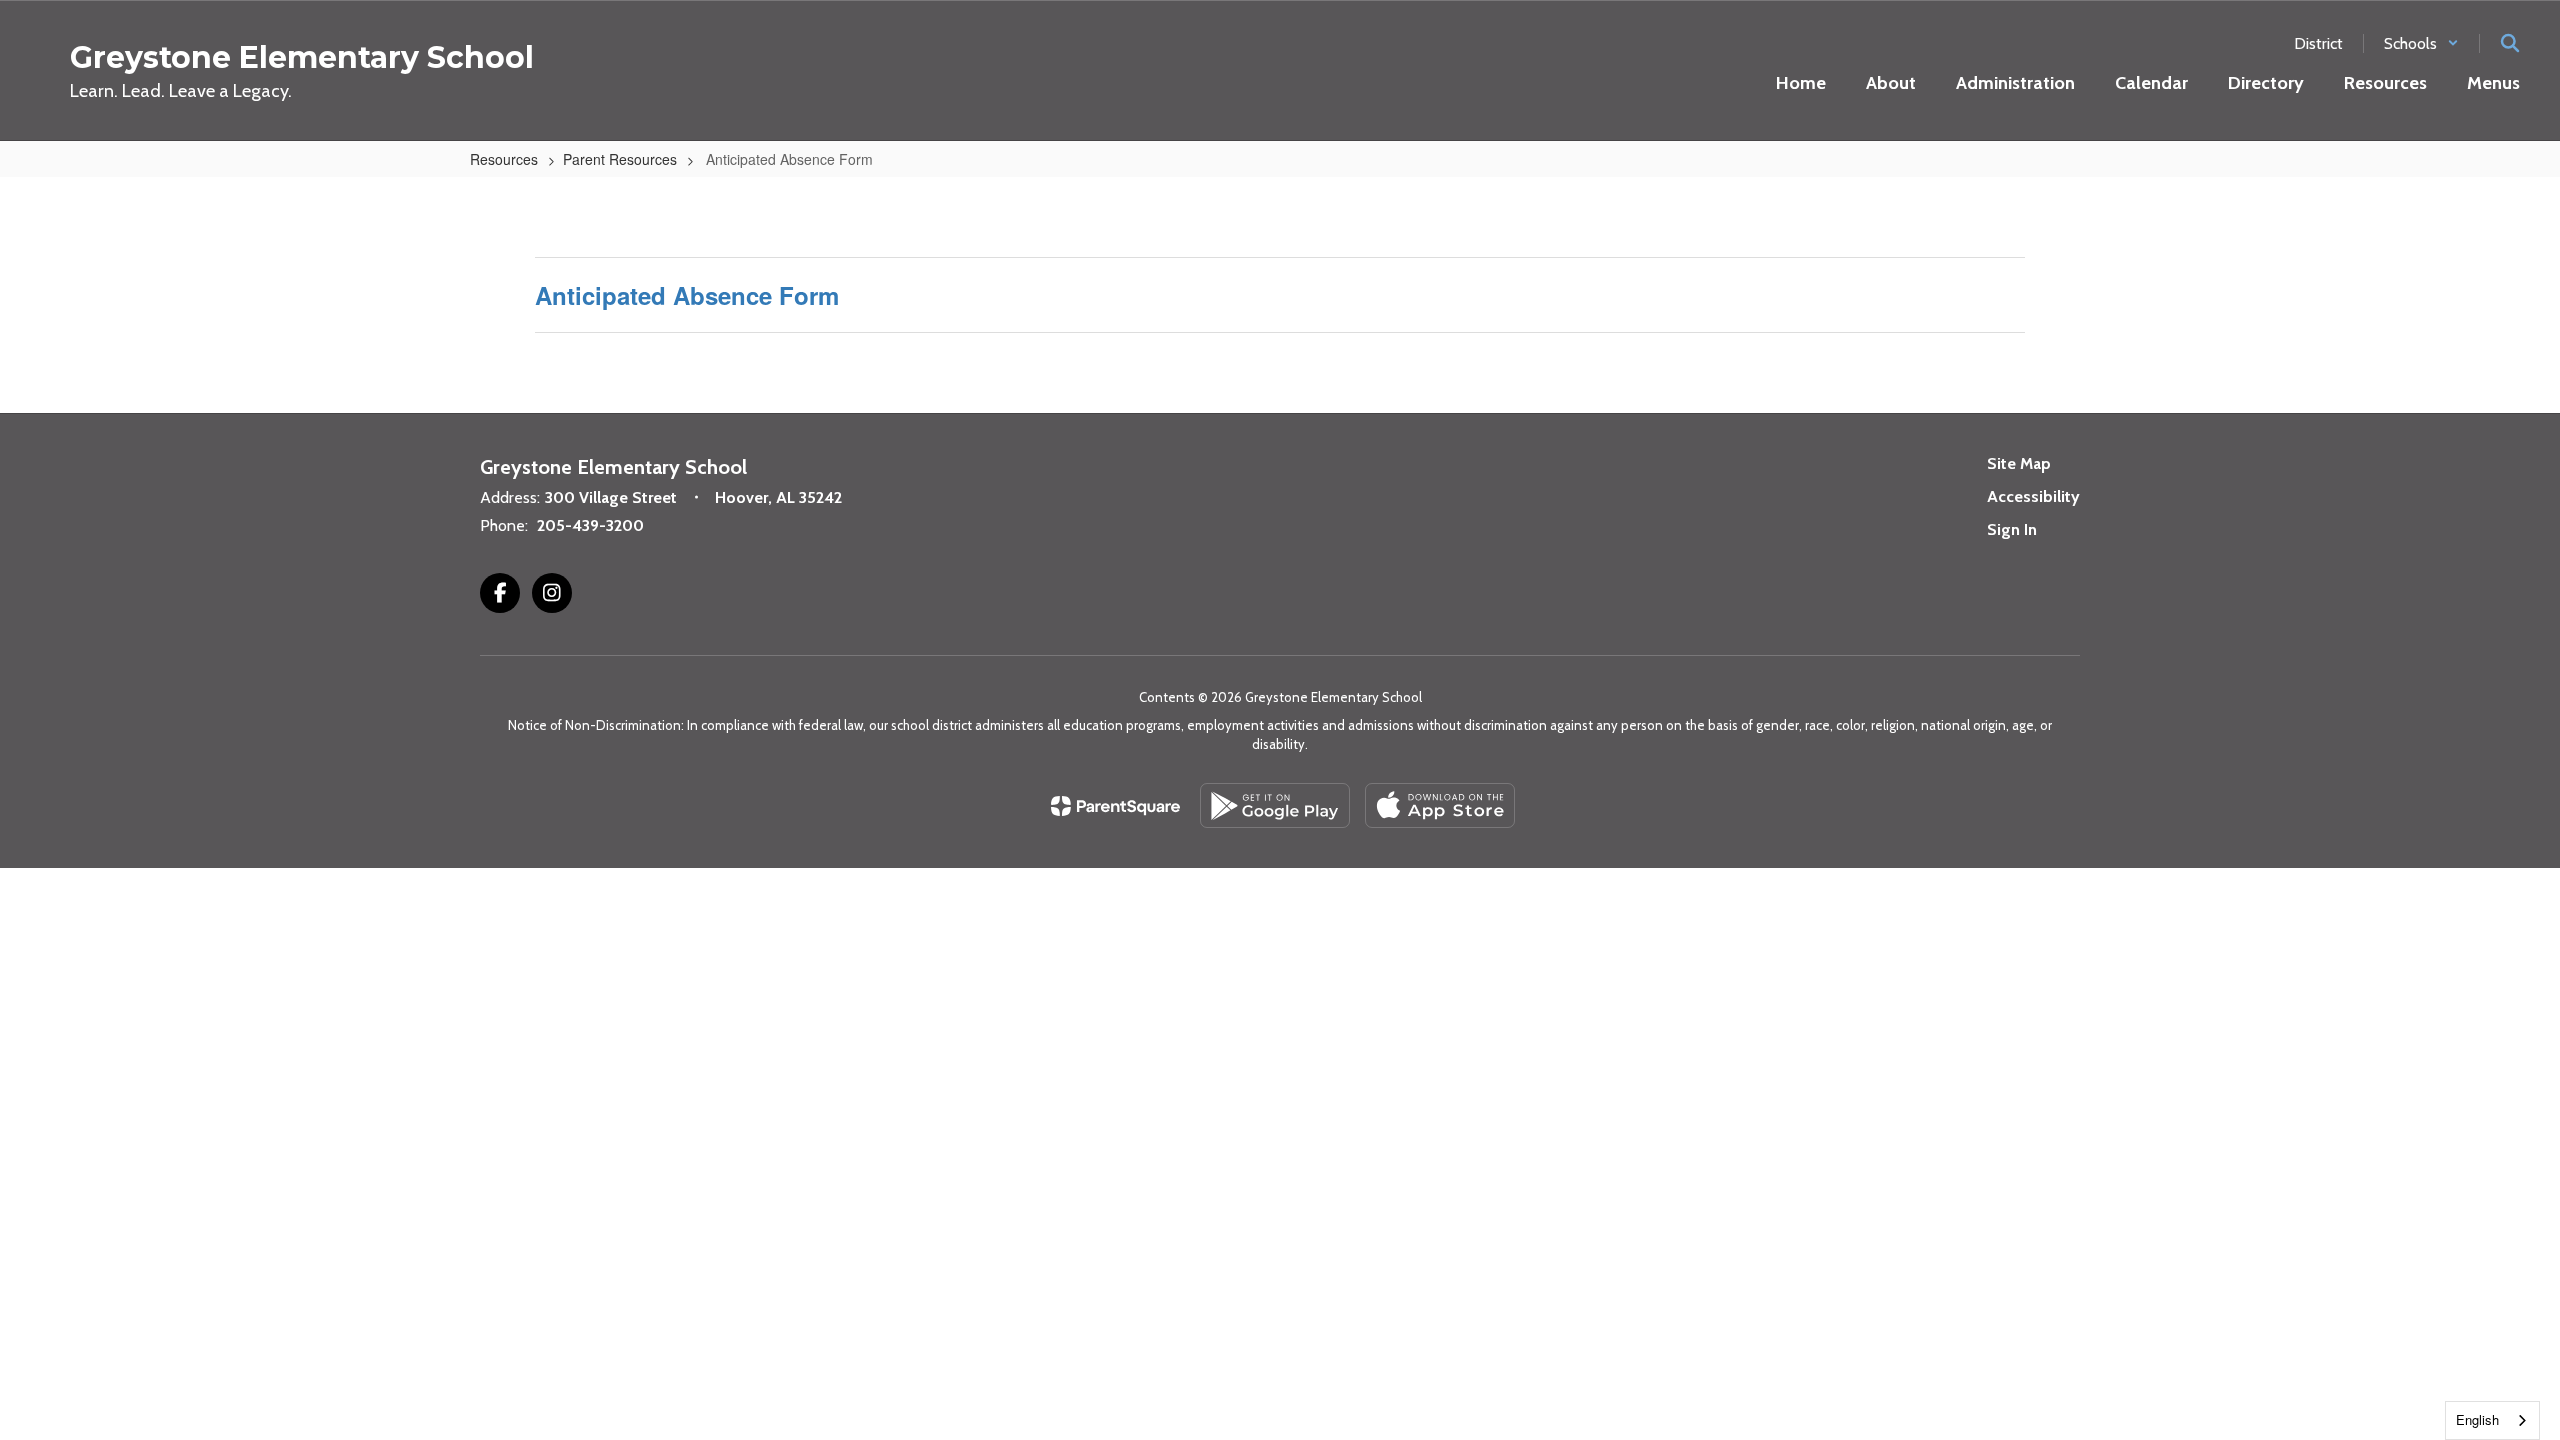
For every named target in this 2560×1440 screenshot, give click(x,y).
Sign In (2012, 529)
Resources (504, 159)
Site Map (2019, 463)
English (2477, 1419)
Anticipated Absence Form (687, 295)
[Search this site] (2510, 43)
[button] (2421, 43)
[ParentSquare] (1115, 806)
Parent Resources (620, 159)
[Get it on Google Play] (1275, 805)
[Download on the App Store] (1440, 805)
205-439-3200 (590, 525)
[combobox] (2492, 1420)
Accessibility (2033, 496)
